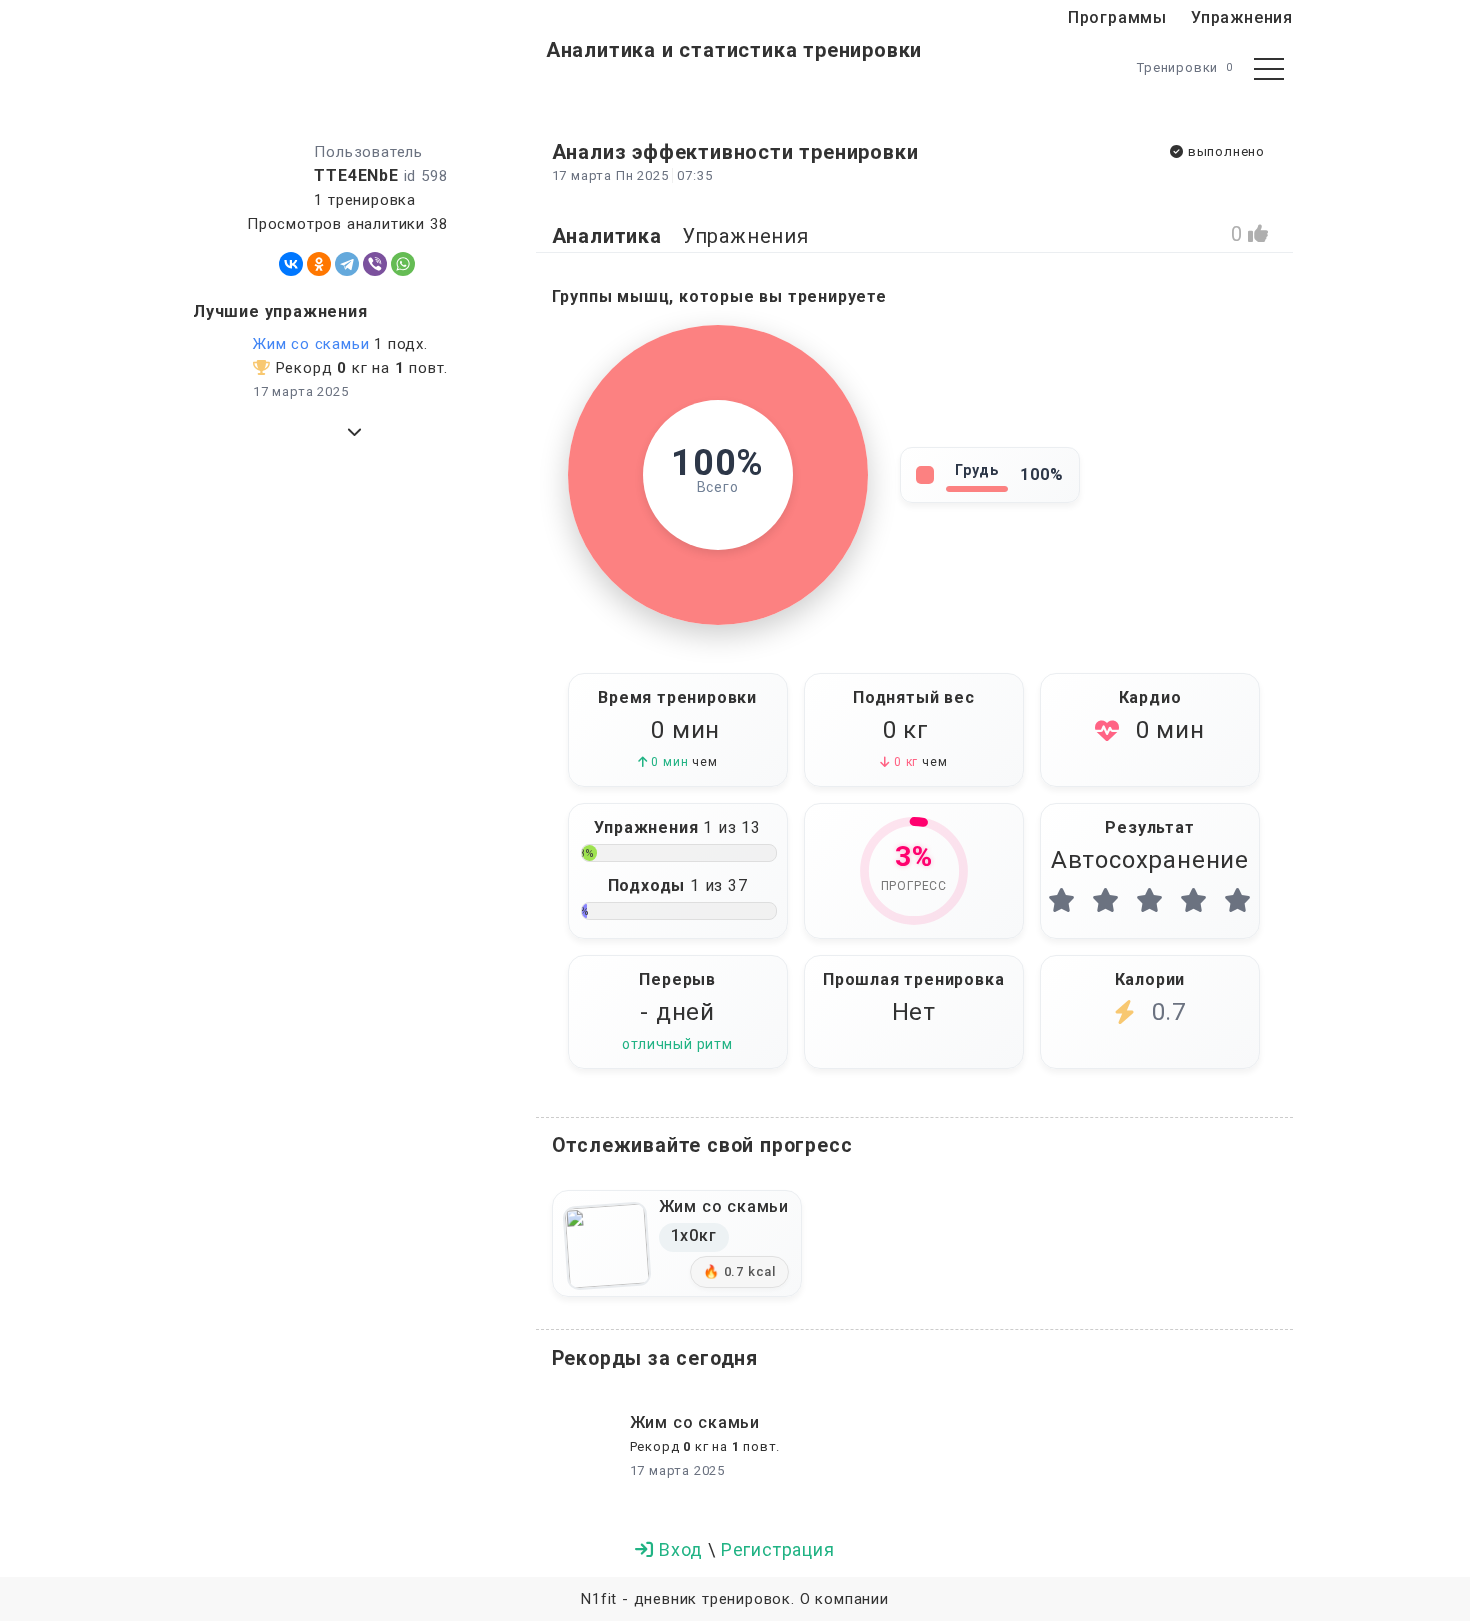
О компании (844, 1599)
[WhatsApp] (403, 264)
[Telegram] (347, 264)
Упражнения (1242, 17)
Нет (914, 1012)
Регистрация (778, 1549)
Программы (1117, 17)
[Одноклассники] (319, 264)
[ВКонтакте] (291, 264)
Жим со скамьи (311, 344)
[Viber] (375, 264)
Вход (681, 1549)
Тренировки (1185, 67)
